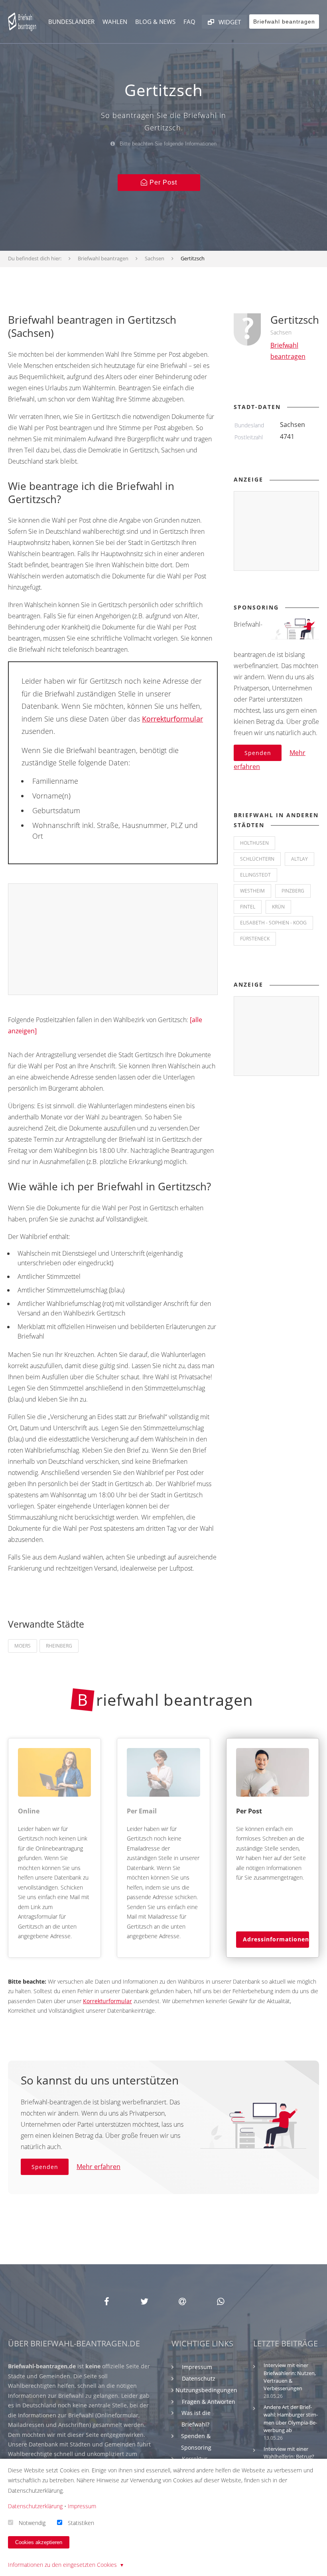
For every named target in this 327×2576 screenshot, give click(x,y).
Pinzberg (293, 891)
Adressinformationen (276, 1939)
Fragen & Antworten (209, 2402)
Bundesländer (71, 22)
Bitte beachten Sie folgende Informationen (167, 144)
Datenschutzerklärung (35, 2506)
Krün (278, 907)
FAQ (189, 22)
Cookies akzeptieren (39, 2542)
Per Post (162, 182)
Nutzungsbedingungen (206, 2390)
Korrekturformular (172, 719)
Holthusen (254, 843)
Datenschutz (199, 2378)
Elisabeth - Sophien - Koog (273, 923)
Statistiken (81, 2522)
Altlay (299, 859)
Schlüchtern (257, 859)
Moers (23, 1646)
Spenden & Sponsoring (196, 2442)
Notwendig (32, 2522)
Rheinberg (59, 1646)
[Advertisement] (113, 940)
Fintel (248, 907)
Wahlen (115, 22)
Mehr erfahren (98, 2167)
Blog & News (155, 22)
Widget (229, 22)
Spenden (258, 753)
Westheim (252, 891)
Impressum (197, 2367)
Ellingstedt (255, 875)
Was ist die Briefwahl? (196, 2419)
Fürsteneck (255, 939)
